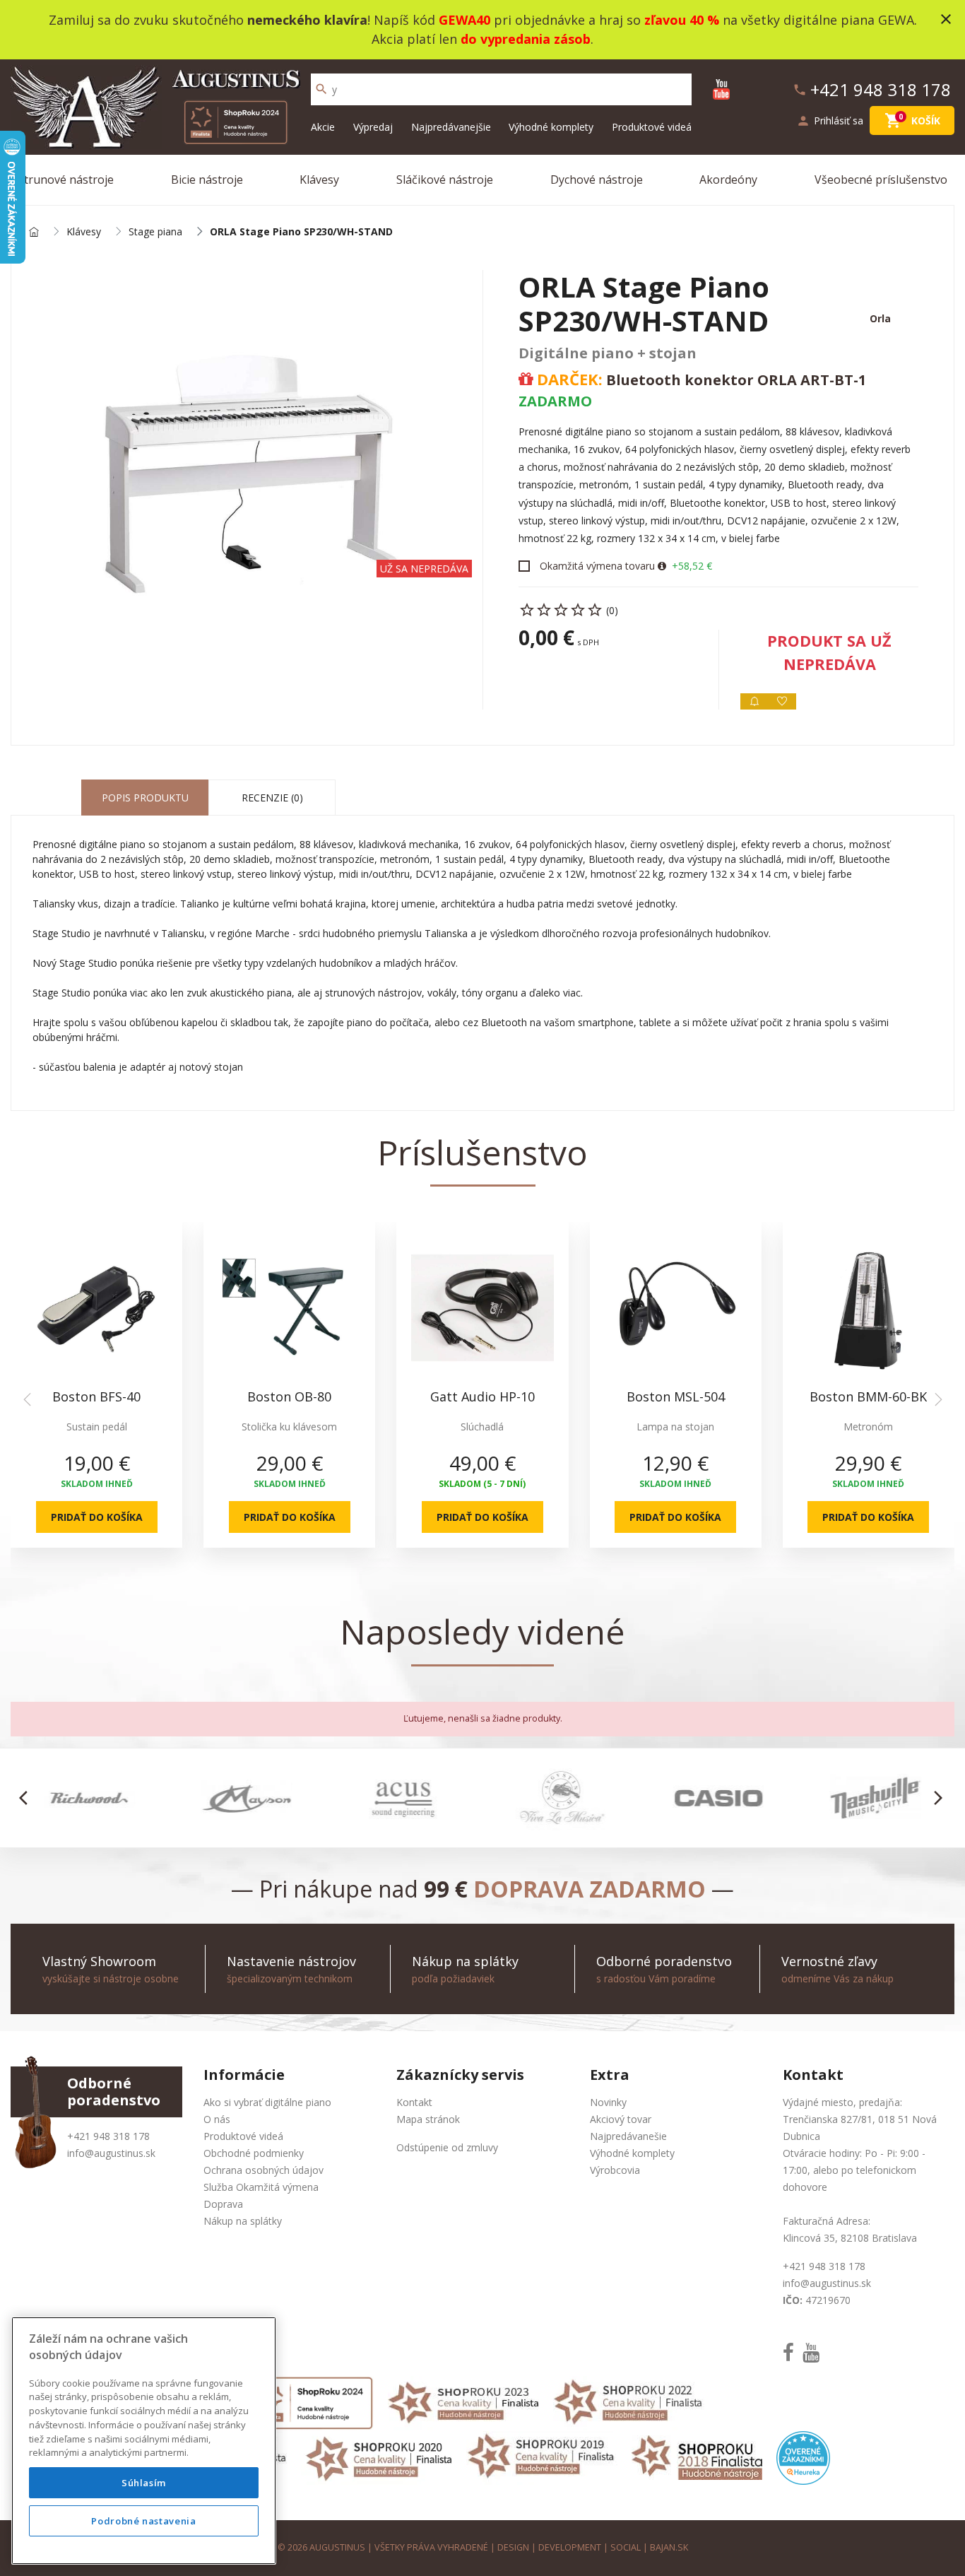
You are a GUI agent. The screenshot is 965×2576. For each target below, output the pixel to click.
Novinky (608, 2102)
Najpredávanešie (628, 2136)
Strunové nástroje (66, 180)
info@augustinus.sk (111, 2153)
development (570, 2547)
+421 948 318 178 (108, 2136)
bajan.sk (669, 2547)
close (946, 19)
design (513, 2547)
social (626, 2547)
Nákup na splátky (243, 2221)
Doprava (223, 2204)
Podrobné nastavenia (143, 2521)
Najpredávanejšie (451, 127)
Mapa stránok (428, 2119)
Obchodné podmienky (254, 2153)
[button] (27, 1798)
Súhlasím (144, 2483)
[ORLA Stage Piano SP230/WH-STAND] (247, 470)
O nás (217, 2119)
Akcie (323, 127)
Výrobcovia (615, 2170)
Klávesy (319, 180)
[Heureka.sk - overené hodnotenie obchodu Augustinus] (803, 2457)
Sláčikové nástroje (445, 180)
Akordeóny (728, 180)
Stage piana (155, 232)
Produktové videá (652, 127)
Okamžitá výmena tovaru (597, 566)
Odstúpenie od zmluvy (447, 2147)
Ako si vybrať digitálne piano (267, 2102)
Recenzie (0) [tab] (272, 798)
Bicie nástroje (207, 180)
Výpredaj (373, 127)
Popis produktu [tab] (145, 798)
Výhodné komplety (551, 127)
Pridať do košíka (97, 1517)
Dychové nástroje (597, 180)
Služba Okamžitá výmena (261, 2187)
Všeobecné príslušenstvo (881, 180)
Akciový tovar (621, 2119)
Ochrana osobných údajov (264, 2170)
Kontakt (414, 2102)
